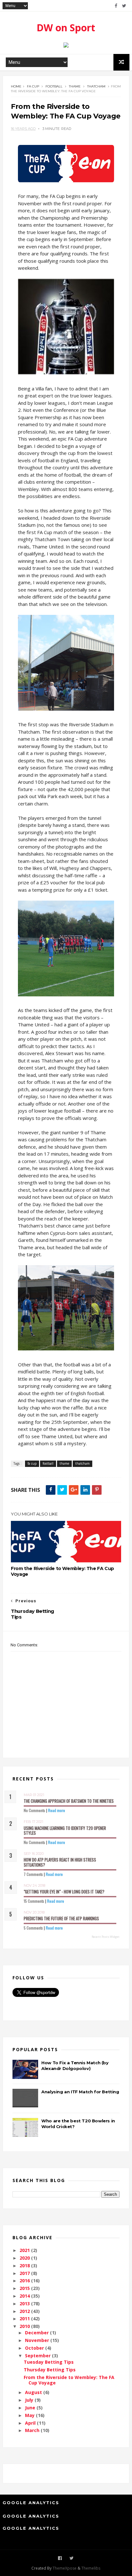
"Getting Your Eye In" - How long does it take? (64, 1892)
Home (16, 86)
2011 (25, 2319)
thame (75, 86)
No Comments (34, 1810)
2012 (25, 2311)
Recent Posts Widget (106, 1937)
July (30, 2400)
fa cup (33, 86)
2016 (25, 2281)
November (38, 2340)
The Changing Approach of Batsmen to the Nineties (69, 1801)
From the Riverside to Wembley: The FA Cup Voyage (62, 1571)
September (38, 2356)
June (31, 2408)
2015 (25, 2288)
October (35, 2348)
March (33, 2430)
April (31, 2423)
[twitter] (124, 6)
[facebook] (116, 6)
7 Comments (33, 1874)
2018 (25, 2266)
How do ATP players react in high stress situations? (60, 1862)
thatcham (96, 86)
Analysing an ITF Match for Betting (80, 2092)
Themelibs (91, 2568)
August (34, 2392)
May (30, 2415)
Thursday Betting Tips (50, 2370)
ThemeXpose (65, 2568)
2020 (25, 2258)
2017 (25, 2273)
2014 (25, 2296)
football (54, 86)
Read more (57, 1810)
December (37, 2333)
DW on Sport (66, 28)
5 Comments (33, 1928)
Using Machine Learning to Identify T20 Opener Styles (65, 1831)
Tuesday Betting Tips (49, 2362)
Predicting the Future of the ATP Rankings (61, 1918)
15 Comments (34, 1901)
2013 (25, 2304)
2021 (25, 2250)
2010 (25, 2326)
